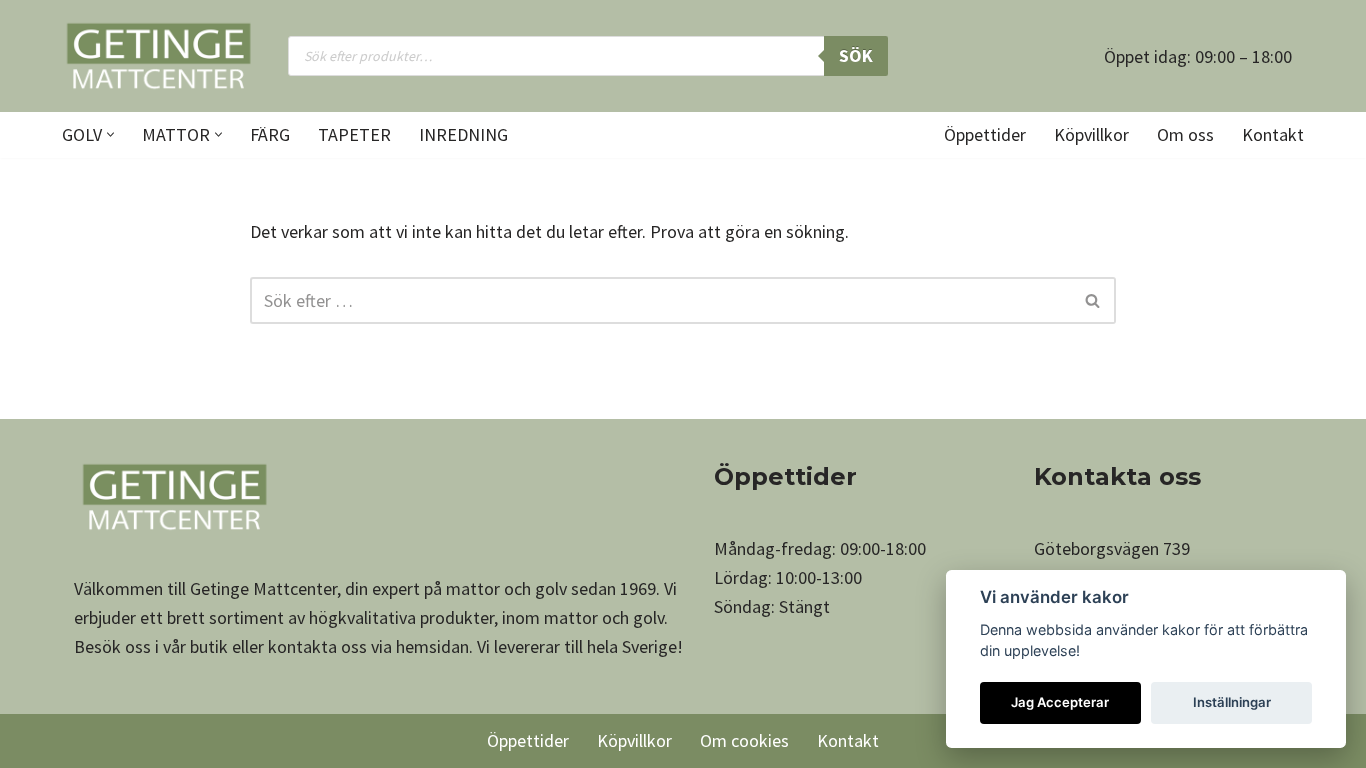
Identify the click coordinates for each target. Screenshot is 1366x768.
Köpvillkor (1091, 134)
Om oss (1185, 134)
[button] (110, 134)
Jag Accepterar (1060, 702)
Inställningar (1232, 702)
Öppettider (985, 134)
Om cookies (744, 740)
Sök (856, 55)
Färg (270, 134)
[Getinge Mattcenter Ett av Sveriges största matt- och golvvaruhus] (158, 56)
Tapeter (354, 134)
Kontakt (1273, 134)
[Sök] (1093, 300)
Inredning (463, 134)
